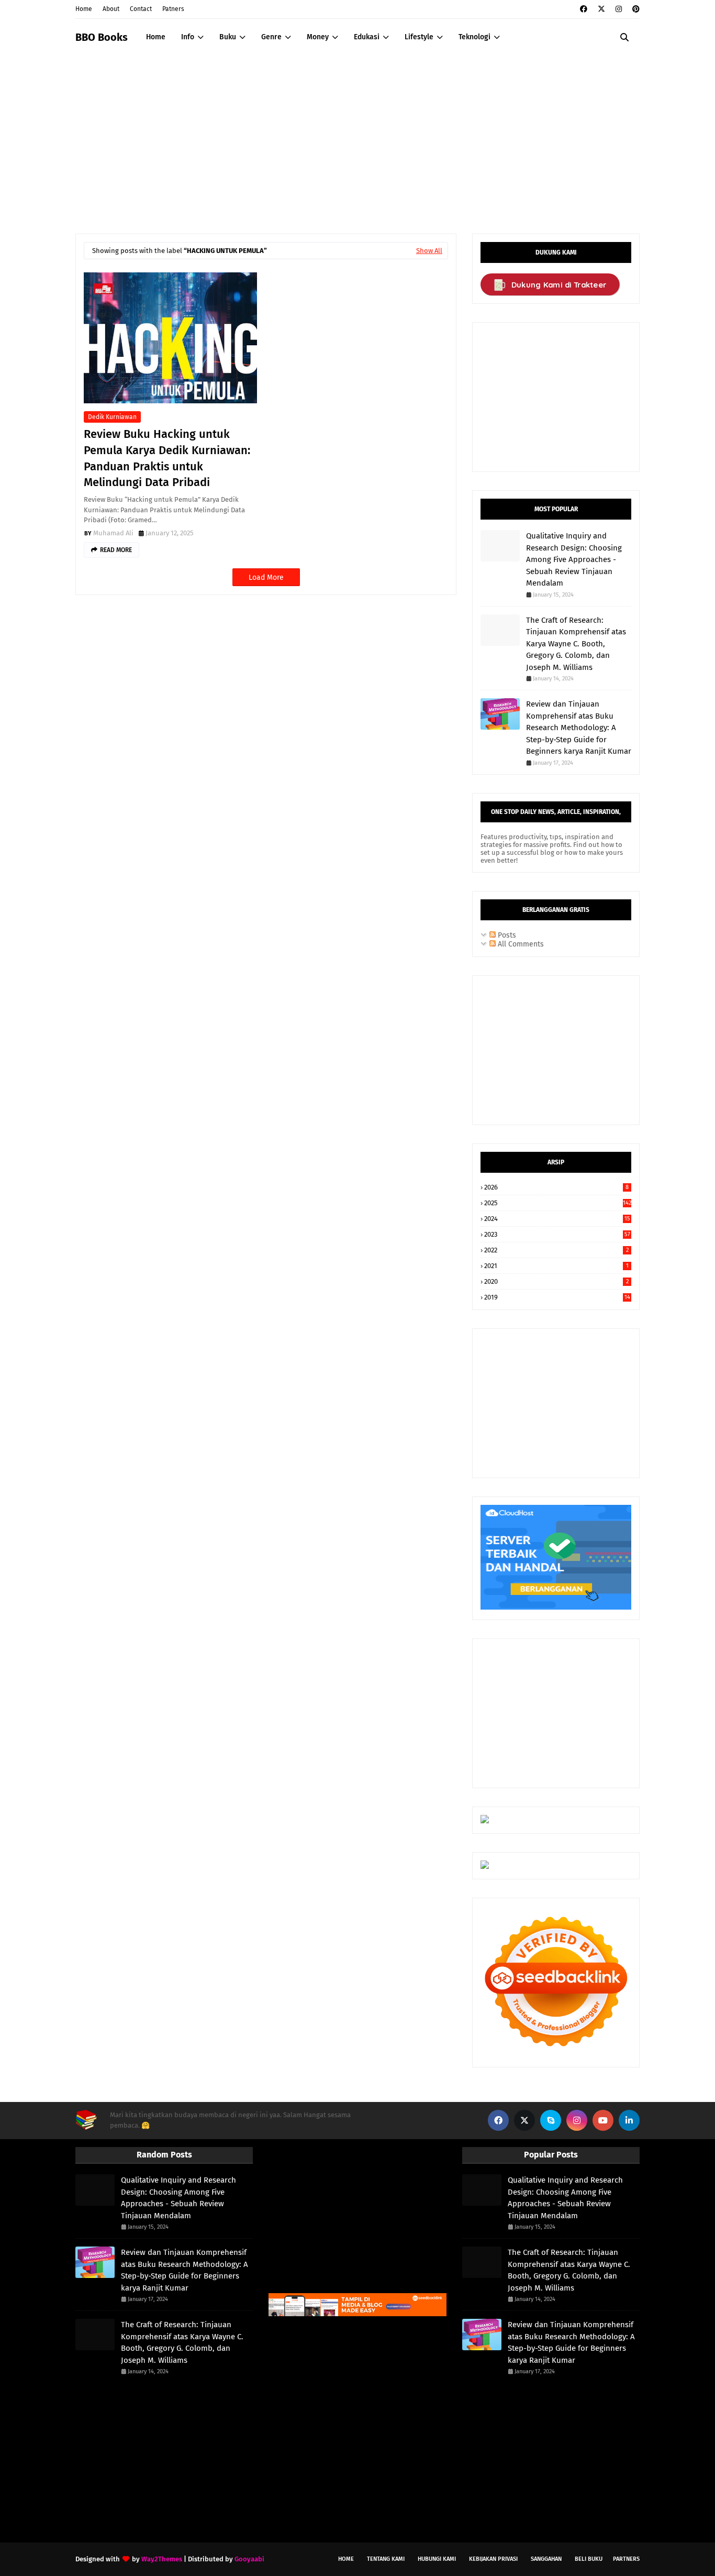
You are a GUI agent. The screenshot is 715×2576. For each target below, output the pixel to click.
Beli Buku (589, 2559)
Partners (626, 2559)
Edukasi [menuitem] (367, 37)
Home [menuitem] (156, 37)
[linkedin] (629, 2120)
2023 (557, 1234)
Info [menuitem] (188, 37)
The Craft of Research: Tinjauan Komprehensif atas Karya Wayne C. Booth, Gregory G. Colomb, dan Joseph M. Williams (576, 644)
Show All (429, 251)
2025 (558, 1203)
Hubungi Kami (437, 2559)
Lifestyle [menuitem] (419, 37)
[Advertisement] (357, 134)
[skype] (551, 2120)
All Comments (520, 944)
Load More (266, 577)
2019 (557, 1297)
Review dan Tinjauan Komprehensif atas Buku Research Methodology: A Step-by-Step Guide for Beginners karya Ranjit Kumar (579, 728)
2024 (557, 1219)
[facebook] (584, 9)
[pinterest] (635, 9)
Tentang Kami (386, 2559)
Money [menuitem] (318, 37)
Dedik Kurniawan (112, 417)
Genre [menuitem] (271, 37)
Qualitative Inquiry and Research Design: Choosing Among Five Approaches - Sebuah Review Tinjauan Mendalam (574, 559)
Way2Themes (162, 2559)
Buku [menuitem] (228, 37)
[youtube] (603, 2120)
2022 (556, 1250)
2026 (556, 1187)
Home (84, 9)
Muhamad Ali (113, 533)
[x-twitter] (601, 9)
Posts (506, 935)
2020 (556, 1281)
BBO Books (102, 37)
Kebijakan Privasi (493, 2559)
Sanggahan (546, 2559)
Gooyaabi (249, 2559)
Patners (173, 9)
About (111, 9)
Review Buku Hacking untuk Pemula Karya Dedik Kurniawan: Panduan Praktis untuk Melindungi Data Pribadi (167, 458)
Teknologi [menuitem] (474, 37)
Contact (141, 9)
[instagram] (619, 9)
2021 (556, 1266)
